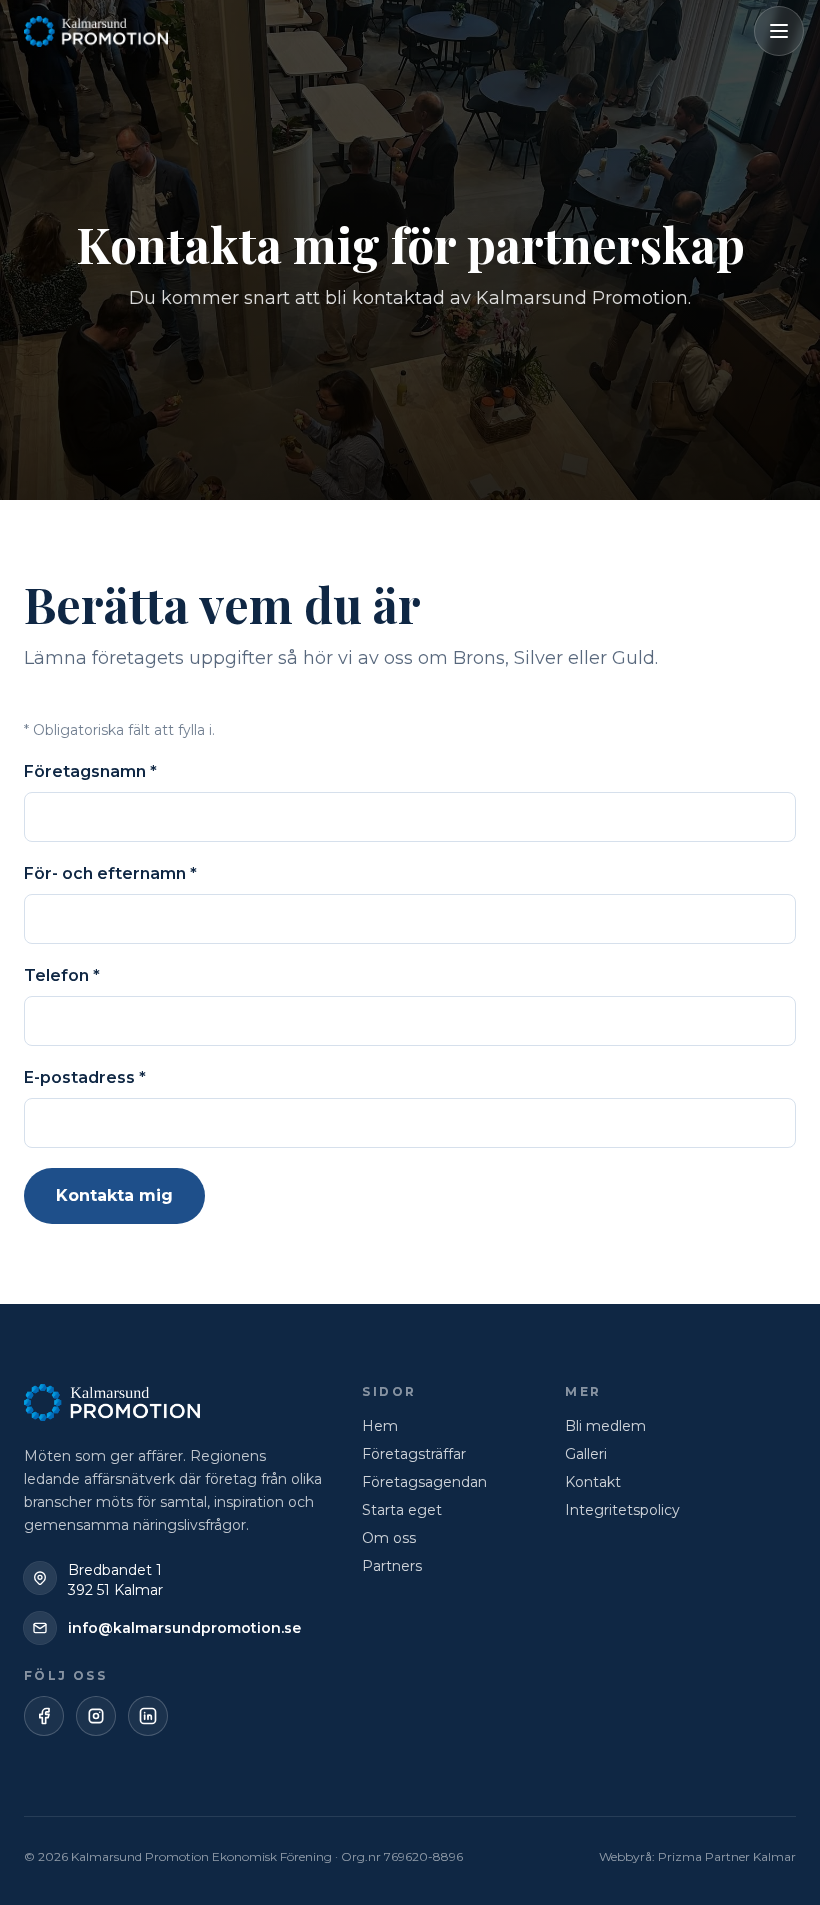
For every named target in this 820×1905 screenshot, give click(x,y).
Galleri (586, 1454)
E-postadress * (85, 1077)
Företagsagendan (424, 1482)
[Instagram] (96, 1716)
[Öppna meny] (779, 31)
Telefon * (62, 975)
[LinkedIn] (148, 1716)
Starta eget (402, 1510)
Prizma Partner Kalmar (727, 1856)
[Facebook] (44, 1716)
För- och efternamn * (110, 873)
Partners (392, 1566)
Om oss (389, 1538)
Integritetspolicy (622, 1510)
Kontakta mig (114, 1195)
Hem (380, 1426)
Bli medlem (605, 1426)
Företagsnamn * (90, 771)
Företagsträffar (414, 1454)
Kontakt (593, 1482)
